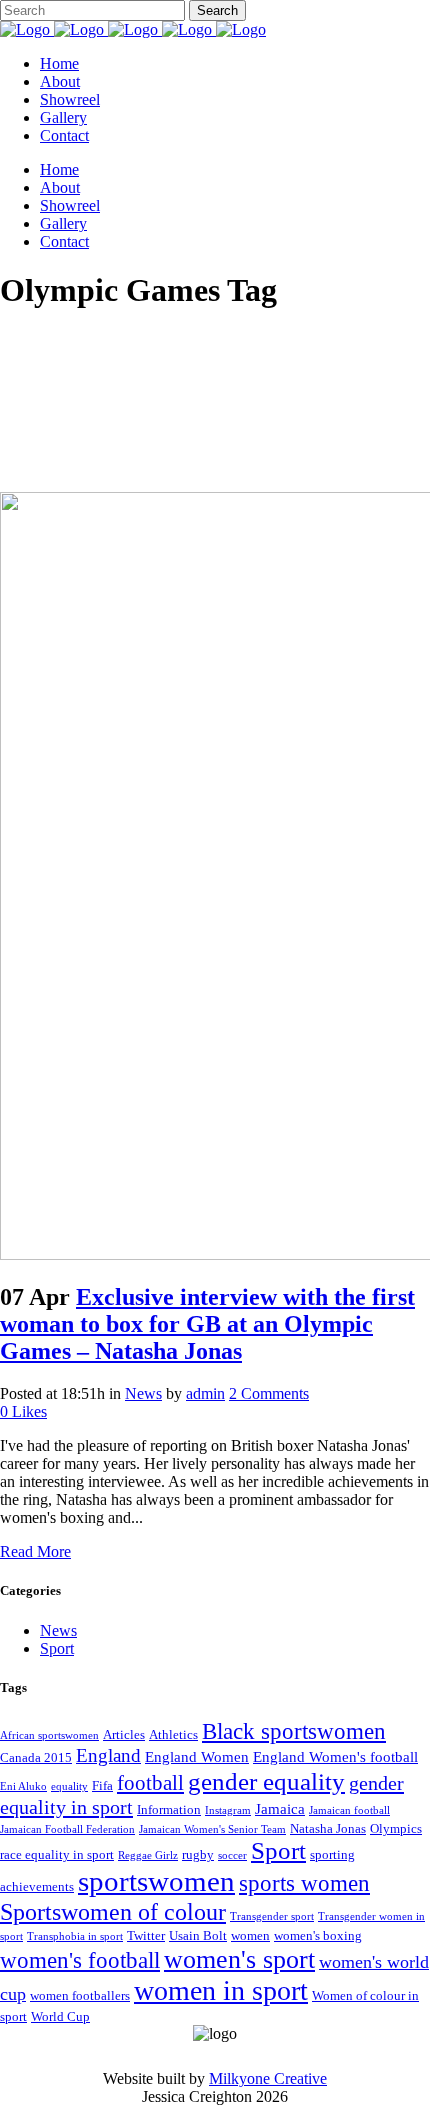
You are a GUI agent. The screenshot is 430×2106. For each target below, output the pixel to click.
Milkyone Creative (268, 2078)
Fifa (102, 1785)
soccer (232, 1855)
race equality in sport (57, 1854)
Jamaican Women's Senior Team (212, 1829)
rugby (198, 1854)
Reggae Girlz (148, 1855)
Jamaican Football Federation (67, 1829)
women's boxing (318, 1935)
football (150, 1783)
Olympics (396, 1828)
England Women (197, 1757)
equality (69, 1786)
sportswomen (156, 1881)
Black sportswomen (294, 1731)
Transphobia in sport (75, 1936)
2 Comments (269, 1393)
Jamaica (280, 1809)
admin (205, 1393)
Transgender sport (272, 1916)
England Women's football (335, 1757)
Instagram (228, 1810)
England (108, 1755)
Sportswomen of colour (113, 1911)
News (143, 1393)
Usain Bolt (198, 1935)
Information (169, 1809)
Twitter (146, 1935)
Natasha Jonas (328, 1828)
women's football (80, 1960)
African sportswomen (49, 1735)
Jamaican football (349, 1810)
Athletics (173, 1734)
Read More (35, 1551)
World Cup (60, 2016)
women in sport (221, 1990)
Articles (124, 1734)
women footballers (80, 1995)
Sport (57, 1648)
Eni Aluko (23, 1786)
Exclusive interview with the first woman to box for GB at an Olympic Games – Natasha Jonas (207, 1324)
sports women (304, 1883)
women (250, 1935)
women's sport (239, 1959)
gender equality (266, 1781)
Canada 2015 (36, 1757)
